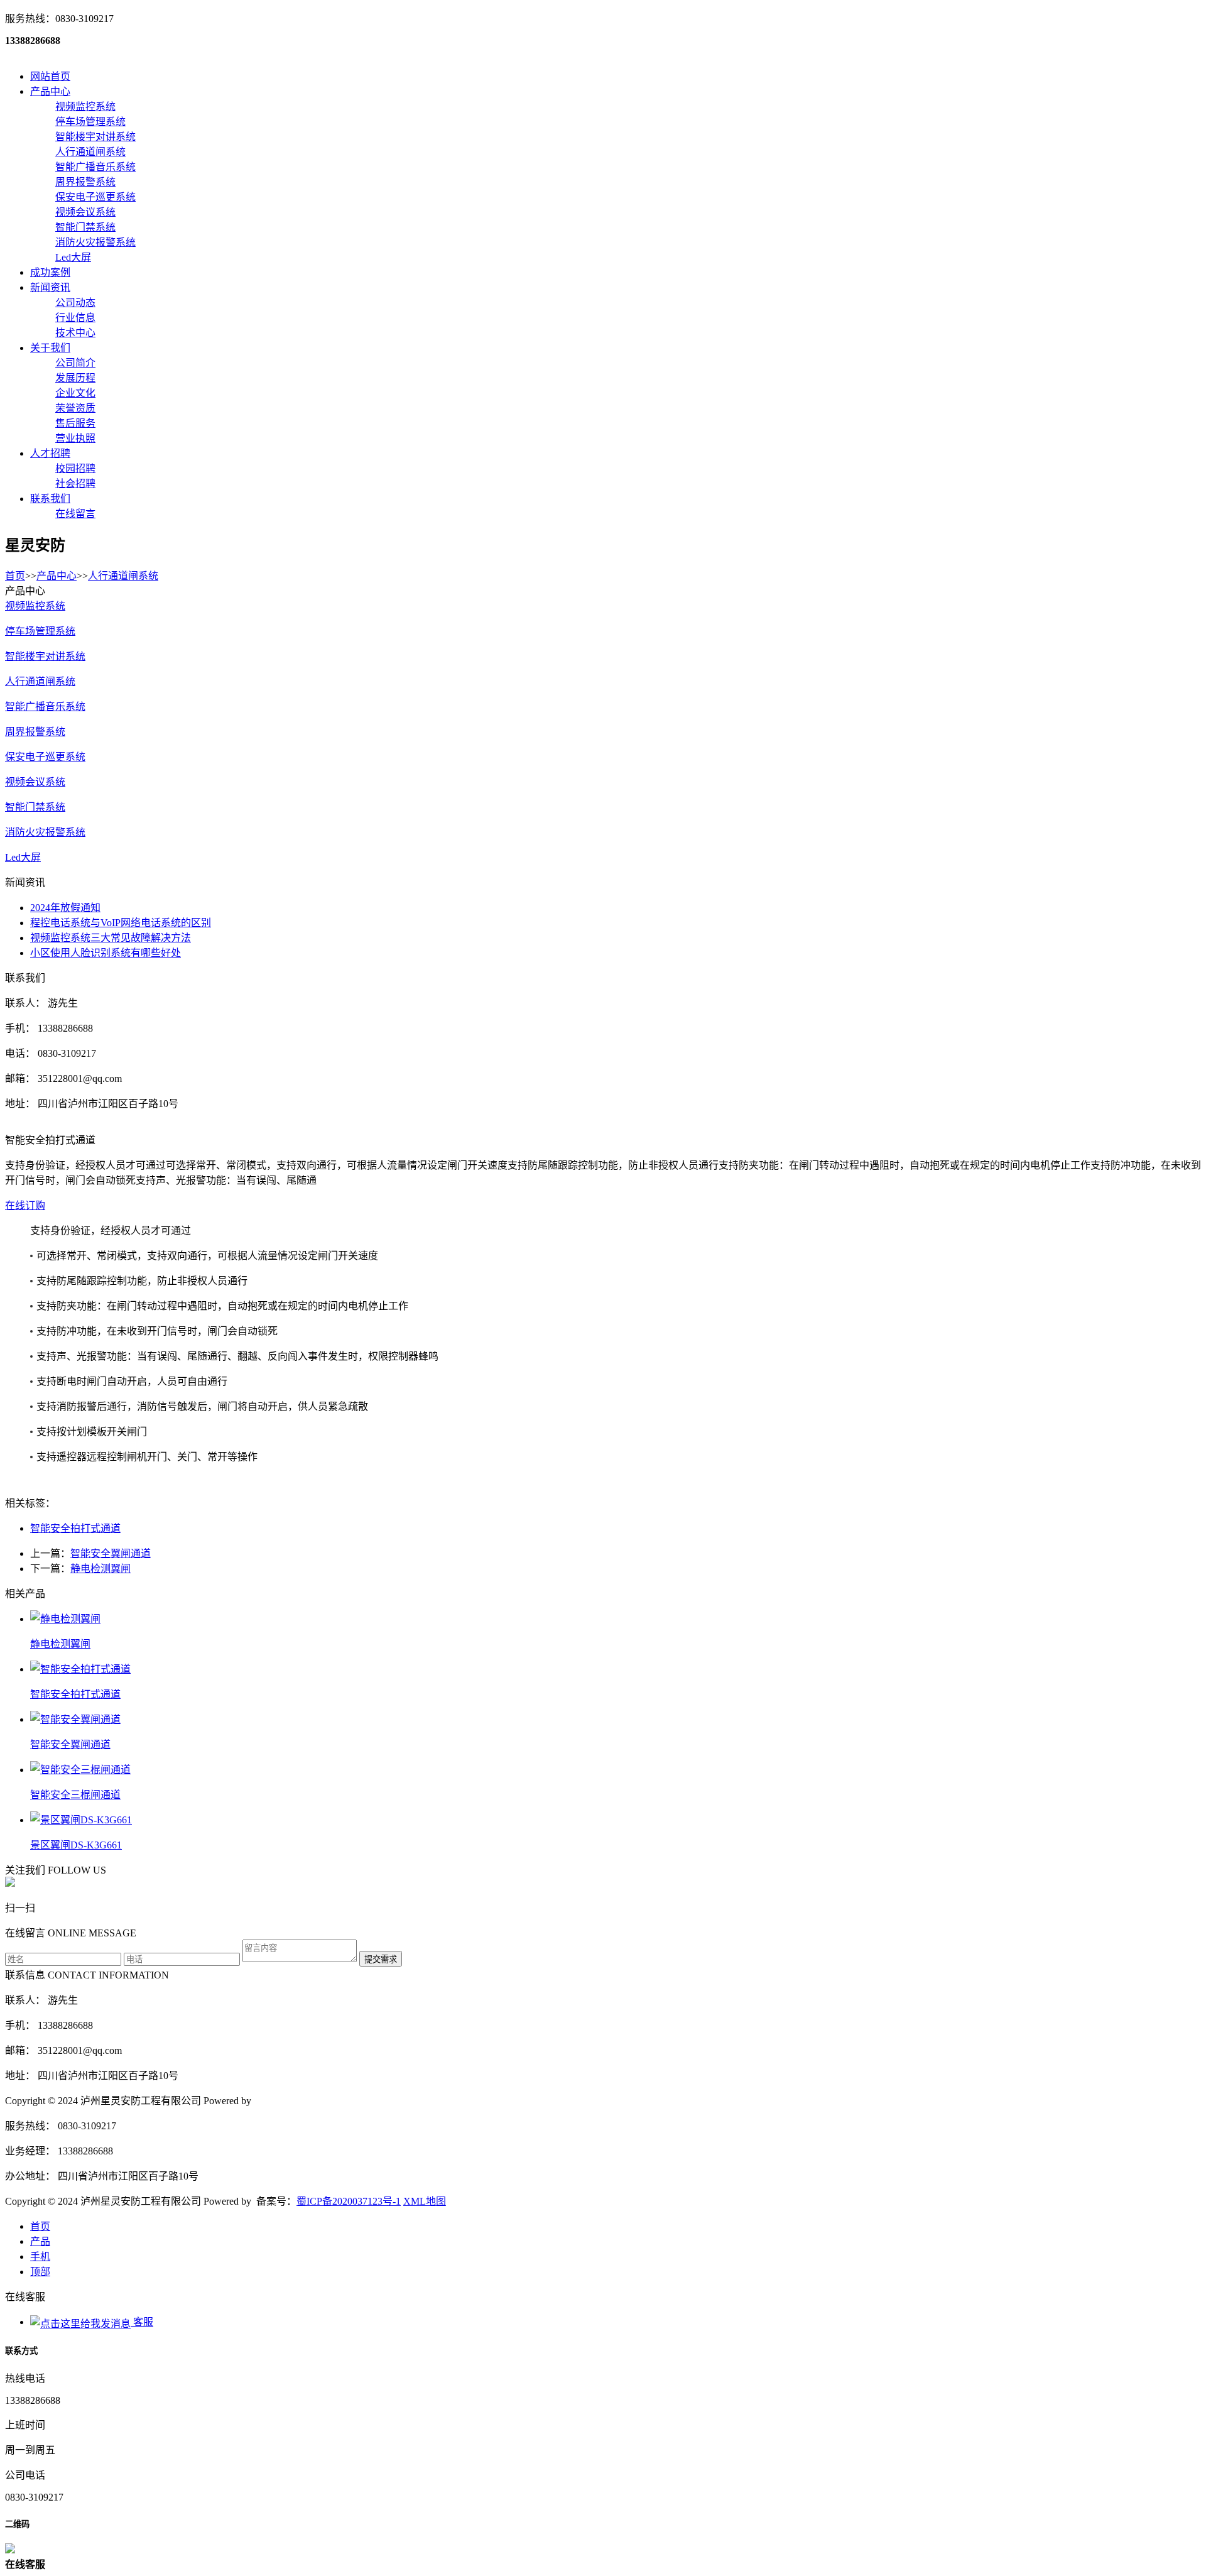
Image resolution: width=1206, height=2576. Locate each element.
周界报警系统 (35, 732)
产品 (40, 2241)
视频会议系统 (35, 782)
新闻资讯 (50, 287)
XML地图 (425, 2201)
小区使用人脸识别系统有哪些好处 (106, 953)
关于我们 (50, 348)
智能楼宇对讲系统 (45, 656)
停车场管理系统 (40, 631)
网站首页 (50, 76)
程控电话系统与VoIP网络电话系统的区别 (121, 923)
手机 (40, 2257)
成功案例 (50, 272)
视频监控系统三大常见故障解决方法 (111, 938)
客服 (142, 2322)
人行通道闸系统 (123, 576)
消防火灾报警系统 (45, 832)
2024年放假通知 (65, 908)
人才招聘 (50, 453)
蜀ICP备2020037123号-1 (349, 2201)
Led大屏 (23, 857)
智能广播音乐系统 (45, 707)
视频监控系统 (35, 606)
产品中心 (50, 91)
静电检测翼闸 (100, 1569)
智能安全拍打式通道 (75, 1528)
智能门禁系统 (35, 807)
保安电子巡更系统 (45, 757)
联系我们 (50, 499)
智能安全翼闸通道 (111, 1553)
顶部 (40, 2272)
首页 (15, 576)
